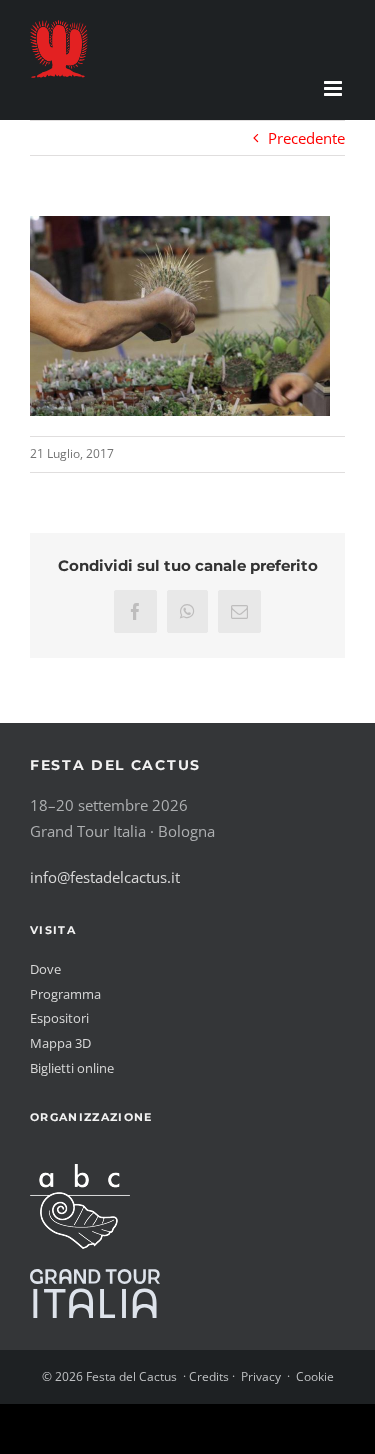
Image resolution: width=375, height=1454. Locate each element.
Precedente (306, 138)
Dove (45, 969)
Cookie (315, 1376)
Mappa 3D (60, 1043)
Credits (209, 1376)
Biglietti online (72, 1068)
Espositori (59, 1018)
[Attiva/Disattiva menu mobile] (334, 88)
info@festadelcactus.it (105, 877)
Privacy (261, 1376)
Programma (65, 994)
